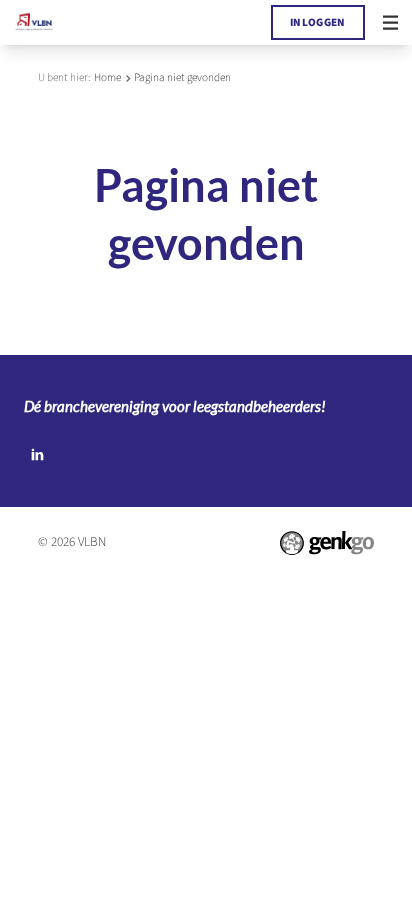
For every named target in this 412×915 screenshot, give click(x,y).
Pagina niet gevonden (182, 77)
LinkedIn (37, 455)
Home (107, 77)
